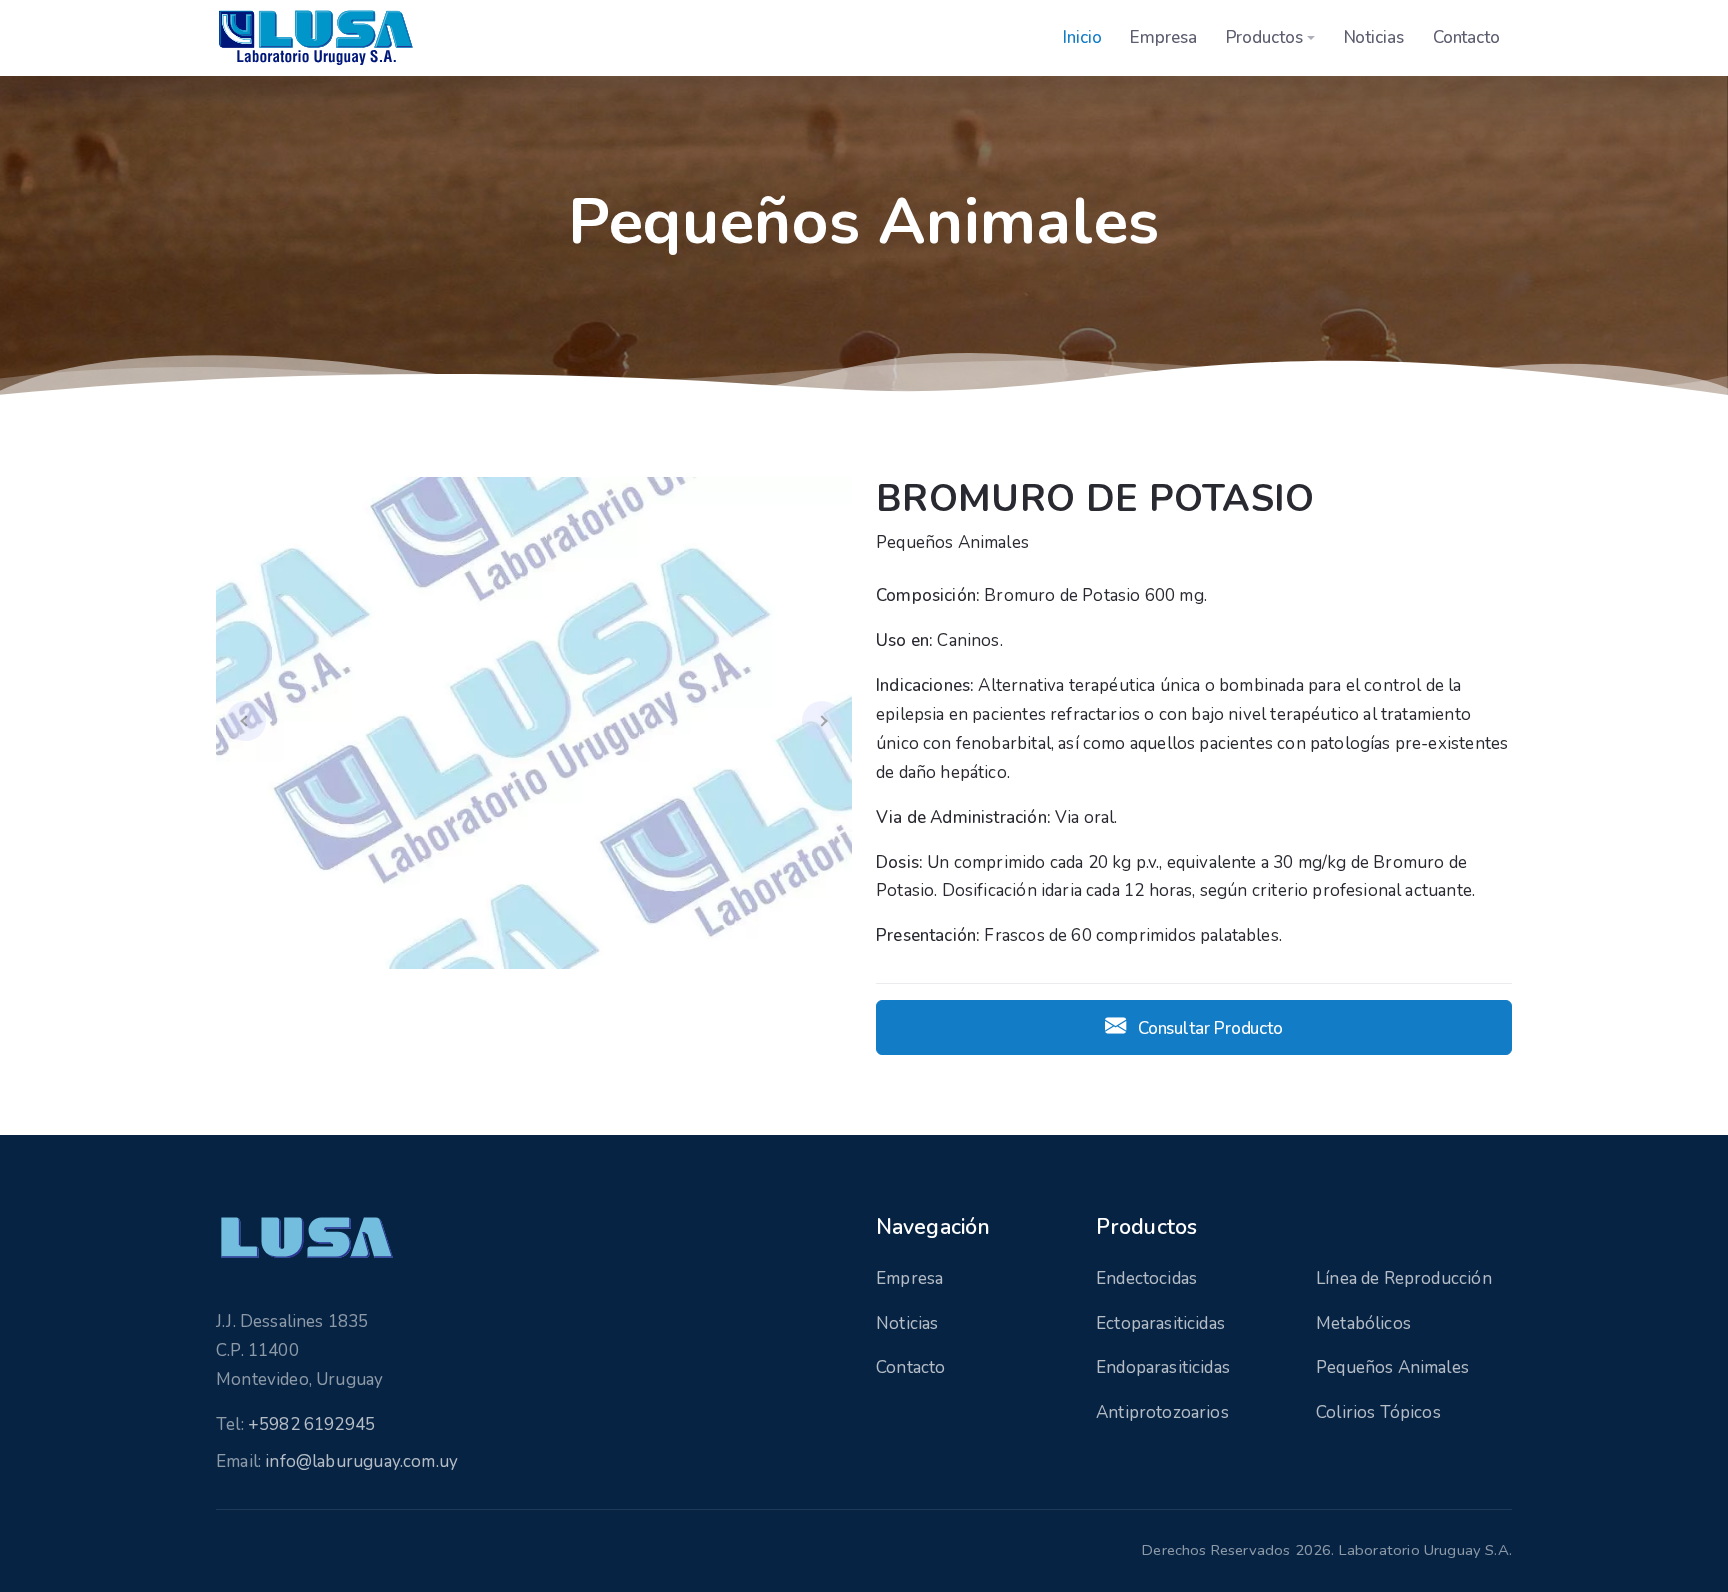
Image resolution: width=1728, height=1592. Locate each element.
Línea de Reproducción (1404, 1278)
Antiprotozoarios (1162, 1412)
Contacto (1466, 37)
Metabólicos (1363, 1323)
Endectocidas (1146, 1278)
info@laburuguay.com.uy (361, 1461)
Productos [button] (1264, 37)
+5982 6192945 (311, 1424)
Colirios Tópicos (1378, 1412)
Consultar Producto (1208, 1028)
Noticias (1374, 37)
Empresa (1163, 37)
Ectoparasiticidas (1160, 1323)
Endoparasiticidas (1163, 1367)
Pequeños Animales (1392, 1367)
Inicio (1082, 37)
